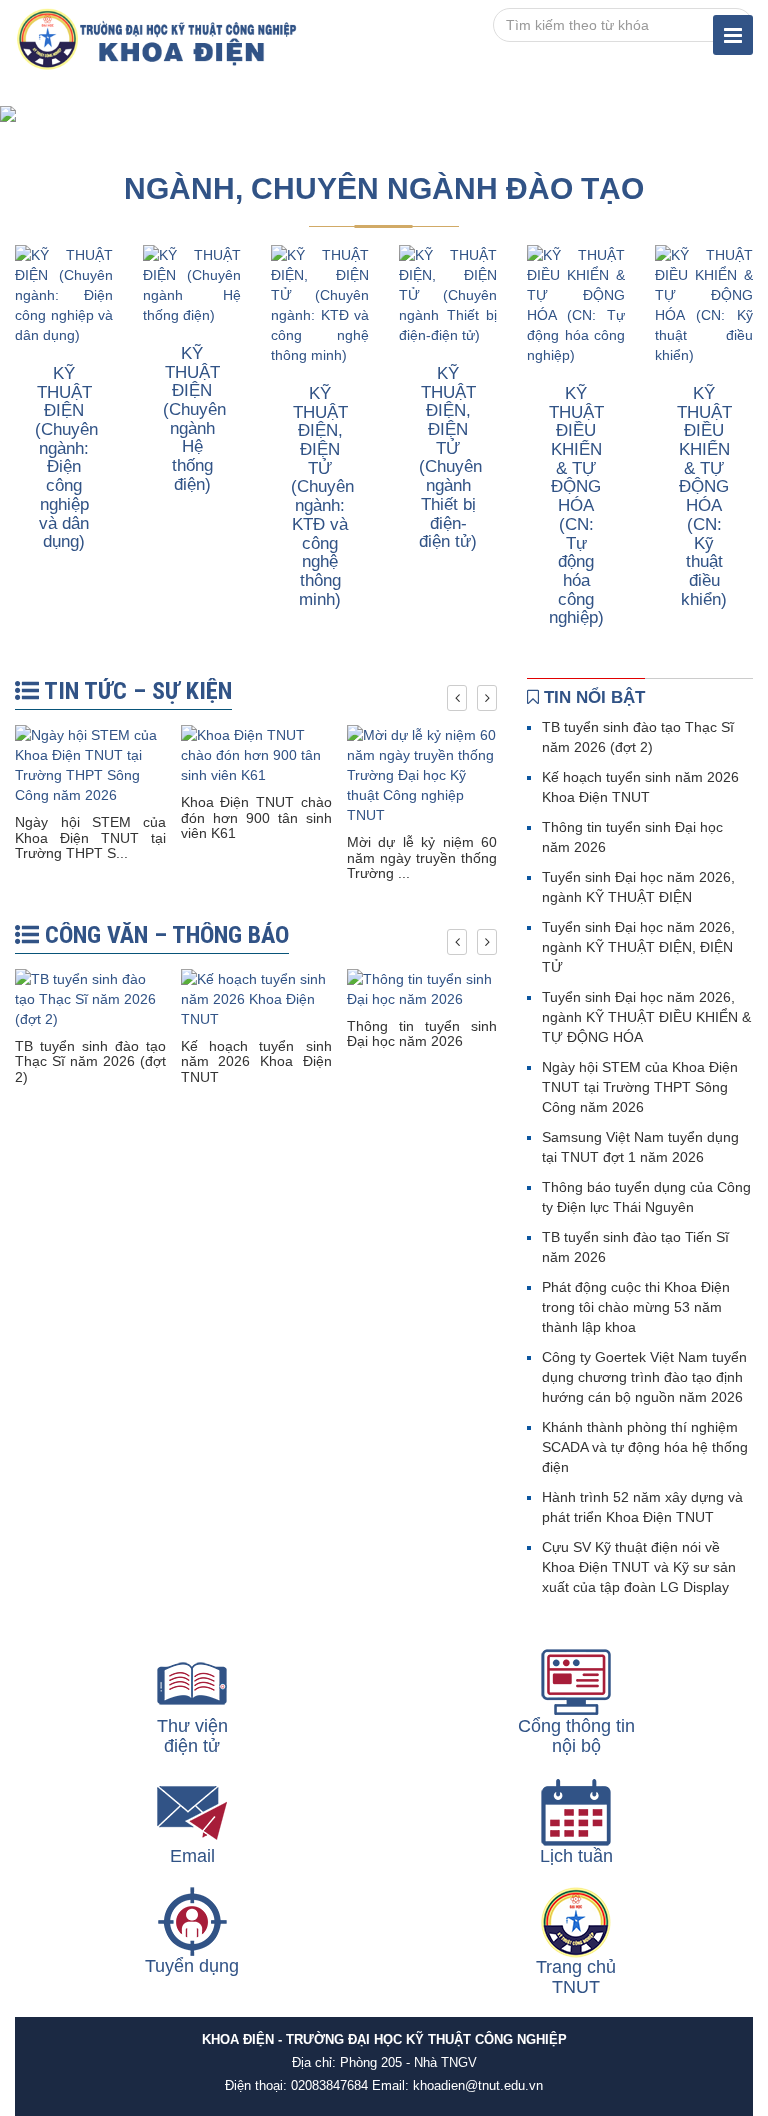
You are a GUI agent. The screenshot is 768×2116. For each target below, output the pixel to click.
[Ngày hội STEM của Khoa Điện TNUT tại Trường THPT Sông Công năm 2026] (90, 764)
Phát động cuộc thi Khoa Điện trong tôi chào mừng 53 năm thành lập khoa (636, 1307)
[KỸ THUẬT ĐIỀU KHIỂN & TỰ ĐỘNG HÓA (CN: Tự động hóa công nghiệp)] (576, 304)
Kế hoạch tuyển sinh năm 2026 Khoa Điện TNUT (256, 1061)
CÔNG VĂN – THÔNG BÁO (164, 935)
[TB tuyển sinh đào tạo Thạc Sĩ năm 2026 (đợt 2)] (90, 998)
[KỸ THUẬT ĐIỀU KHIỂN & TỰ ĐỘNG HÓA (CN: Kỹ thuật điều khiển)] (704, 304)
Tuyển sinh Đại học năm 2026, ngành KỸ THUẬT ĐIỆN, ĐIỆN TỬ (638, 947)
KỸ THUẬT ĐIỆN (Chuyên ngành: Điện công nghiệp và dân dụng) (66, 457)
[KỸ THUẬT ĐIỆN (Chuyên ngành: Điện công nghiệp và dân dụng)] (64, 294)
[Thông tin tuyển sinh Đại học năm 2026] (422, 988)
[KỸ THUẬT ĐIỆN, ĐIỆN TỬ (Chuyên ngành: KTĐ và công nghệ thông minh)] (320, 304)
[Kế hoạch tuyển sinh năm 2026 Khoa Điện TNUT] (256, 998)
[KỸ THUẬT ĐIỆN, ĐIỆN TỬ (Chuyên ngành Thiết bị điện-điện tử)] (448, 294)
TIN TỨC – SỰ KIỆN (135, 691)
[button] (57, 114)
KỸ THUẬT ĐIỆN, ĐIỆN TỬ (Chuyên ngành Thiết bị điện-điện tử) (450, 457)
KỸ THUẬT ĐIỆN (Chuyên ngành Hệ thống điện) (194, 419)
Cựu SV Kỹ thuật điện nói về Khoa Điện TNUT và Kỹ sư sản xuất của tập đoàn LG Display (639, 1567)
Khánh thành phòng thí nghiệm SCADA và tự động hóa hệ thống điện (645, 1447)
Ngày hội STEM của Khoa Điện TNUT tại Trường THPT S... (90, 837)
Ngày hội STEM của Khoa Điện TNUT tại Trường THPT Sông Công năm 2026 (640, 1087)
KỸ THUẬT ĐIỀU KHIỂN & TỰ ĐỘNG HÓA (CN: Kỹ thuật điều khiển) (704, 496)
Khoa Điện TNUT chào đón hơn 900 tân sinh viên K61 (256, 817)
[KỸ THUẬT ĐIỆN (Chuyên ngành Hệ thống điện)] (192, 284)
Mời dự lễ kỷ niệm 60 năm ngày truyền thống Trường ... (422, 857)
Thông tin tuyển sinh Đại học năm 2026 (422, 1033)
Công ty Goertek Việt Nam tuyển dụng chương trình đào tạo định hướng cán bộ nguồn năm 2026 (644, 1377)
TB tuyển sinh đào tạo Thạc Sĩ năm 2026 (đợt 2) (90, 1061)
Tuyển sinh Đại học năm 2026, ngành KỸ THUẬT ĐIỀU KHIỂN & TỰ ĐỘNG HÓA (646, 1017)
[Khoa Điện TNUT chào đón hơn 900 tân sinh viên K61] (256, 754)
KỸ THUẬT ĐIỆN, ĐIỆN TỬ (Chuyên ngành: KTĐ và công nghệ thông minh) (322, 496)
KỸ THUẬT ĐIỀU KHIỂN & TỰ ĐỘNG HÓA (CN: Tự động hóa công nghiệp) (576, 505)
